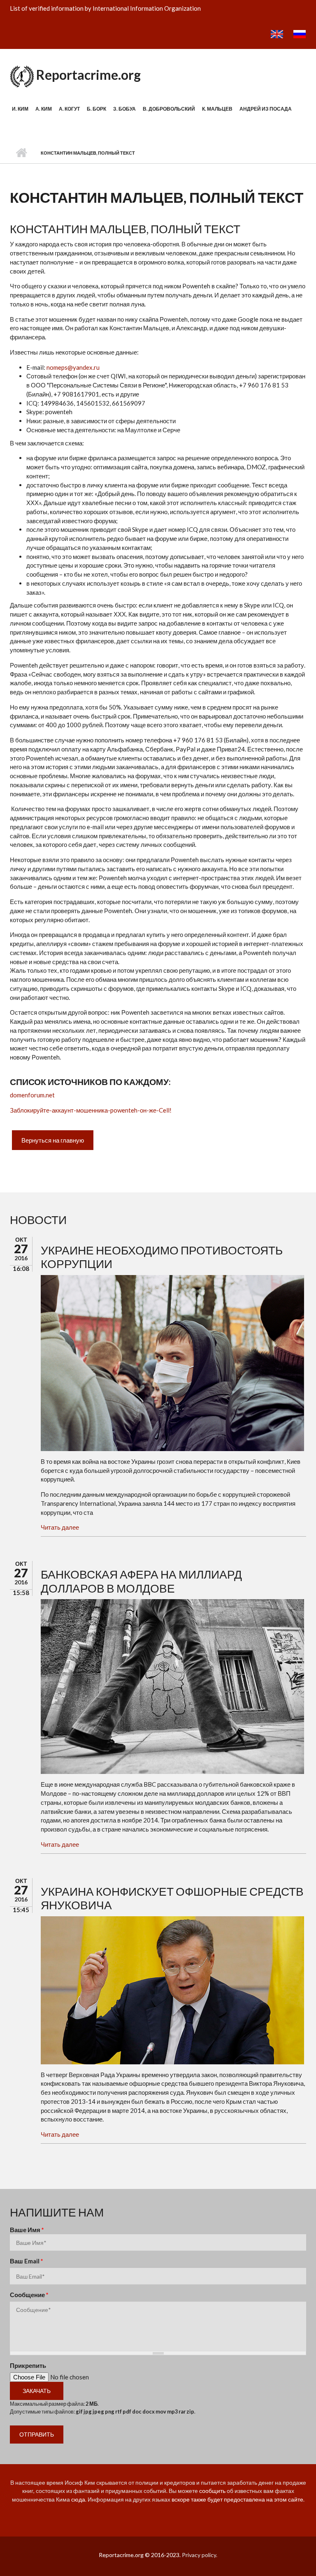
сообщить (212, 2491)
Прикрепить (28, 2365)
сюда (78, 2499)
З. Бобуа (124, 109)
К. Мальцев (217, 109)
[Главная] (22, 75)
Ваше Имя (27, 2230)
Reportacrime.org (88, 75)
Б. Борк (96, 109)
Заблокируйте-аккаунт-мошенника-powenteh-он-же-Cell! (91, 1110)
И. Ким (20, 109)
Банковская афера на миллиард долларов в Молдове (141, 1581)
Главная (21, 153)
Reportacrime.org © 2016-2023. (140, 2555)
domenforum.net (32, 1095)
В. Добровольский (169, 109)
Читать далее (60, 1527)
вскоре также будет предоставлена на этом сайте (237, 2499)
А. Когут (69, 109)
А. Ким (44, 109)
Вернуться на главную (53, 1140)
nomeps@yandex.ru (73, 367)
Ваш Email (27, 2261)
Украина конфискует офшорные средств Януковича (172, 1898)
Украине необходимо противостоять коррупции (162, 1257)
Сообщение (29, 2295)
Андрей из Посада (266, 109)
